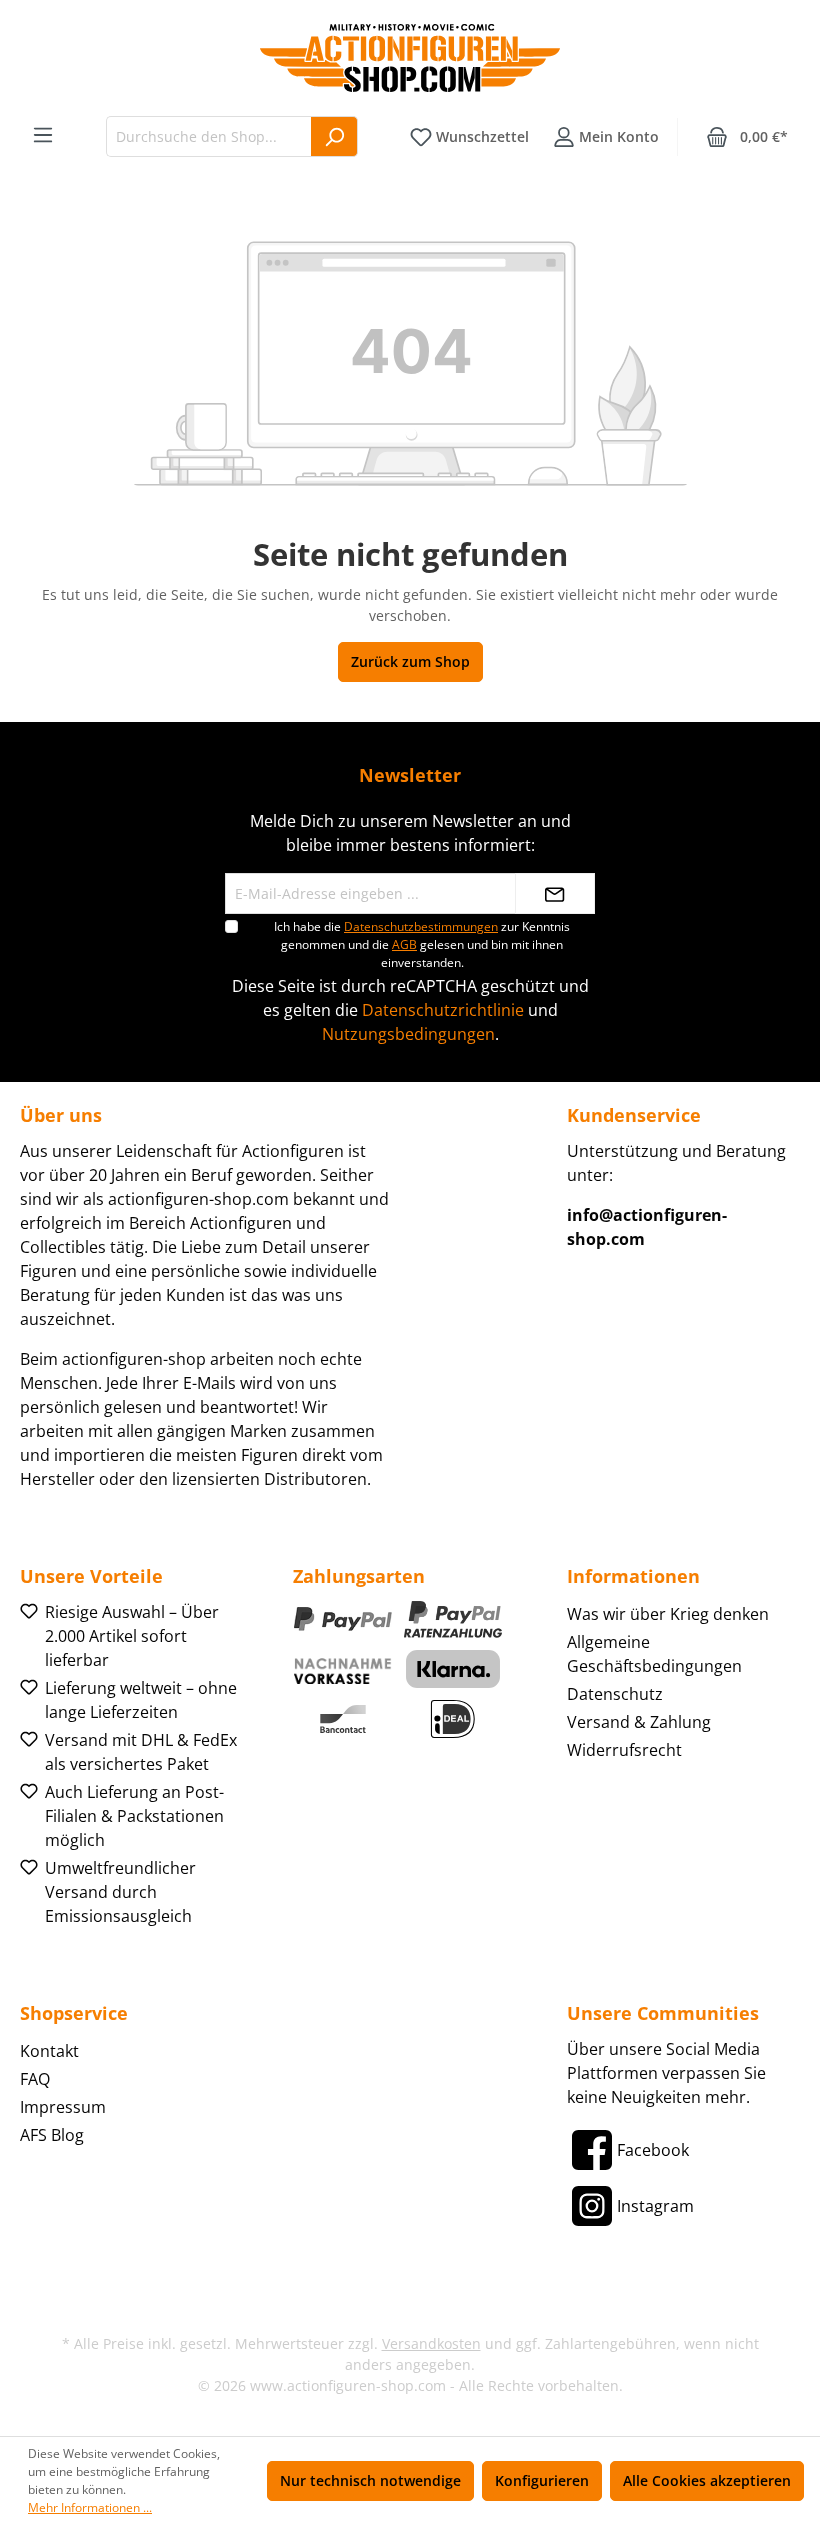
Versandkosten (431, 2343)
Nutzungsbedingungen (408, 1034)
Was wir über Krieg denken (668, 1614)
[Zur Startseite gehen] (410, 58)
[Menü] (43, 135)
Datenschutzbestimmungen (421, 926)
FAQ (35, 2079)
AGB (404, 944)
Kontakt (49, 2051)
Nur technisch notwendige (370, 2480)
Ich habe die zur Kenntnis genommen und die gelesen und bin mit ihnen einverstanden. (422, 944)
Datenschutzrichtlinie (443, 1010)
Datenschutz (615, 1694)
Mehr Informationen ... (90, 2507)
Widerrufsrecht (624, 1750)
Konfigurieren (542, 2480)
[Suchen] (334, 136)
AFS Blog (52, 2135)
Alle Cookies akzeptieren (707, 2480)
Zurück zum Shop (410, 661)
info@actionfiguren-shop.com (647, 1227)
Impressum (63, 2107)
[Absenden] (555, 893)
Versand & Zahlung (639, 1722)
